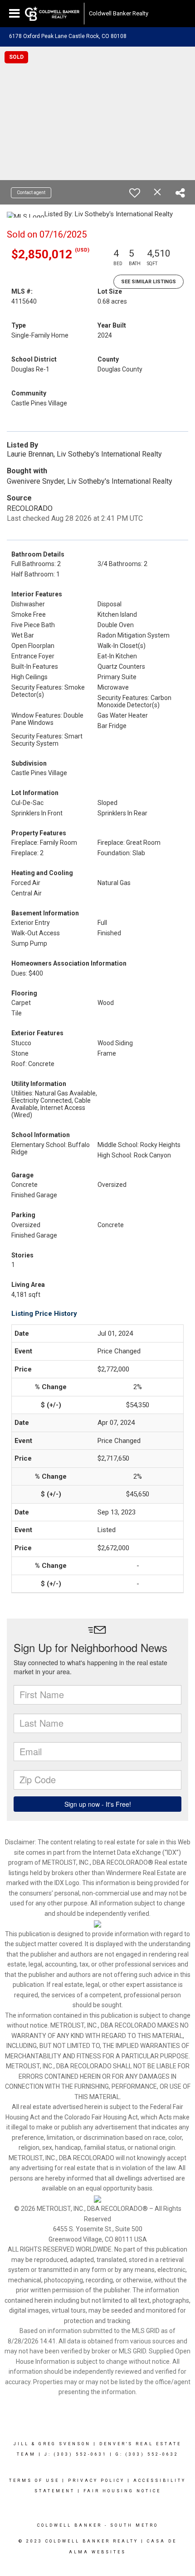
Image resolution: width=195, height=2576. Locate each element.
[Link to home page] (52, 14)
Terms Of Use (34, 2481)
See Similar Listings (149, 282)
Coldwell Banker (70, 2525)
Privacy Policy (96, 2481)
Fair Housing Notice (122, 2491)
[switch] (135, 193)
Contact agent (31, 193)
